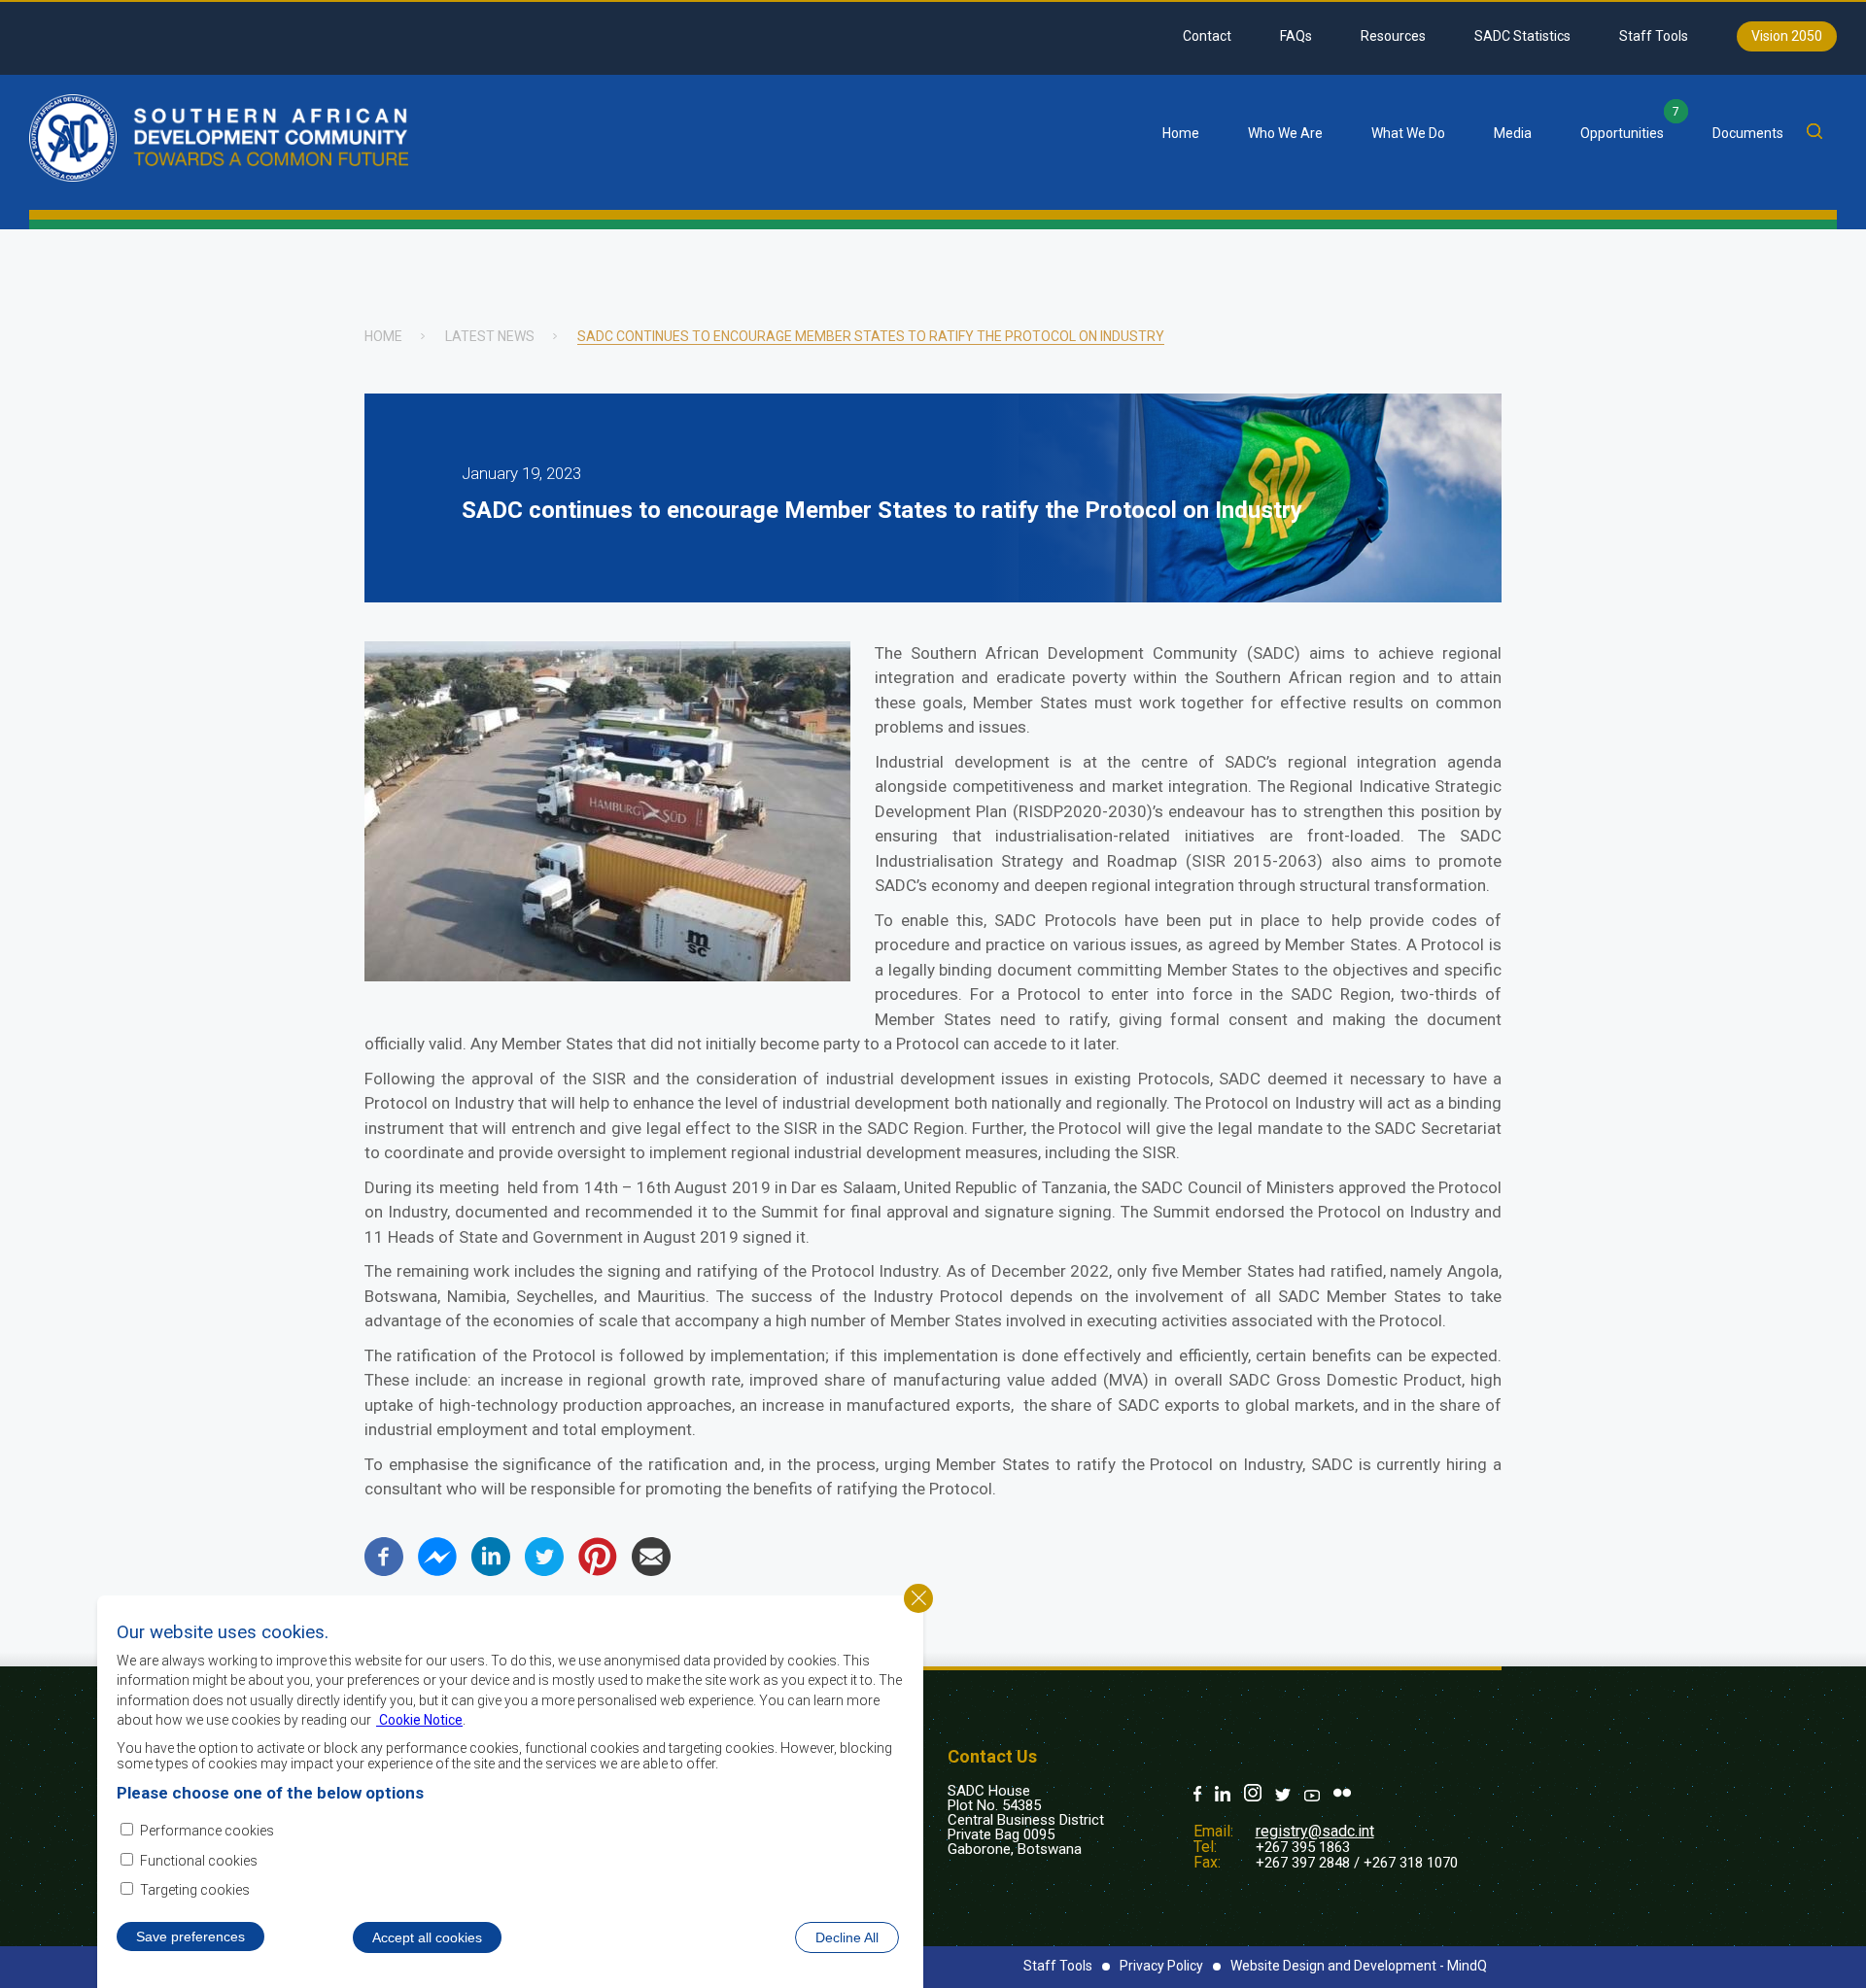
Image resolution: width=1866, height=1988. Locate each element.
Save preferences (190, 1937)
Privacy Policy (1161, 1966)
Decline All (847, 1937)
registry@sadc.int (1315, 1831)
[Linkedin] (491, 1571)
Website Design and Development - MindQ (1359, 1966)
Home (1181, 133)
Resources (1393, 36)
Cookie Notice (419, 1719)
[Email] (651, 1571)
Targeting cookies (195, 1890)
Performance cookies (207, 1831)
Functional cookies (199, 1861)
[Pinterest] (598, 1571)
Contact (1207, 36)
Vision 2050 (1787, 36)
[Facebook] (384, 1571)
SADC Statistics (1522, 36)
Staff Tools (1654, 36)
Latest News (490, 336)
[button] (607, 976)
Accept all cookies (427, 1937)
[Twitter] (544, 1571)
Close (918, 1598)
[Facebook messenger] (437, 1571)
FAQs (1296, 36)
